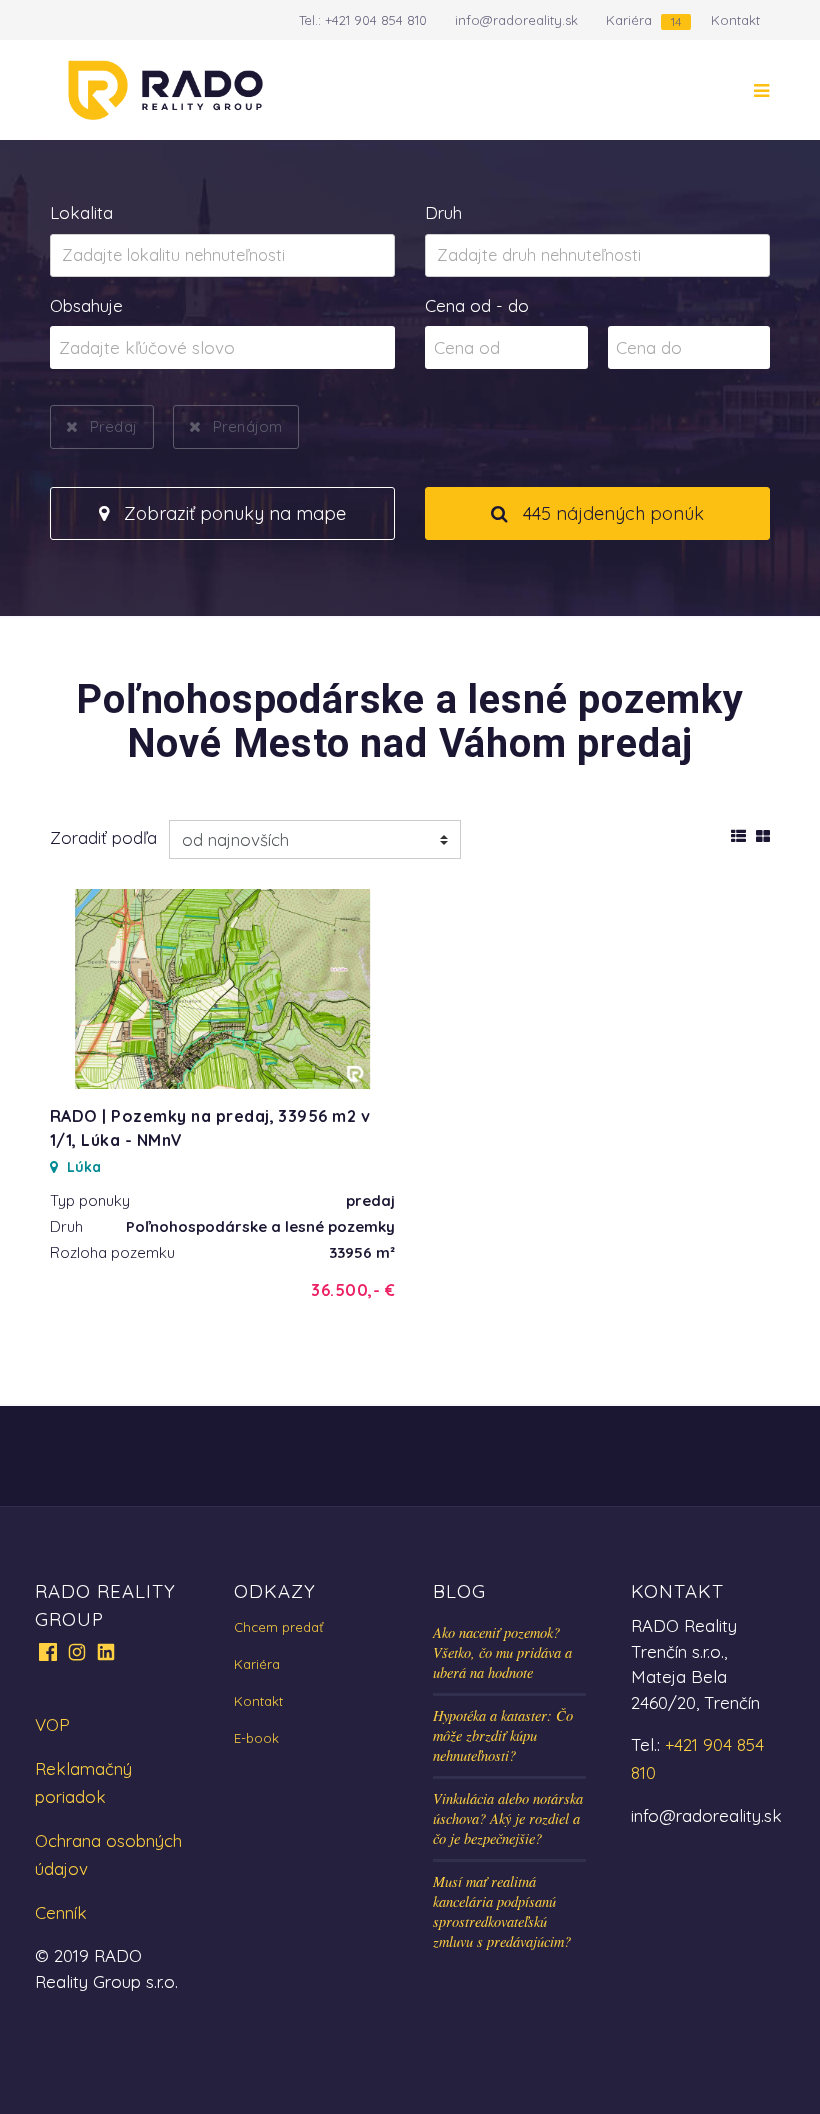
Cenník (61, 1912)
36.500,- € (353, 1290)
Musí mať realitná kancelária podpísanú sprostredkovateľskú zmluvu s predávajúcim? (502, 1911)
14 (676, 21)
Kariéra (629, 20)
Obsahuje (86, 305)
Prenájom (247, 426)
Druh (443, 212)
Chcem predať (278, 1627)
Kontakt (735, 20)
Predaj (113, 426)
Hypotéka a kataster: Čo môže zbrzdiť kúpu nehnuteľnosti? (503, 1735)
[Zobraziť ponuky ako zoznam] (738, 833)
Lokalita (81, 212)
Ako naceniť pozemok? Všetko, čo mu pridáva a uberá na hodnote (502, 1652)
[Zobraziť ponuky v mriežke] (763, 833)
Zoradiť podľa (103, 837)
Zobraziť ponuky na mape (232, 513)
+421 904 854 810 (376, 20)
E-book (256, 1738)
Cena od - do (477, 305)
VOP (52, 1724)
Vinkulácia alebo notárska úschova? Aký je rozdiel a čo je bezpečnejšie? (508, 1818)
